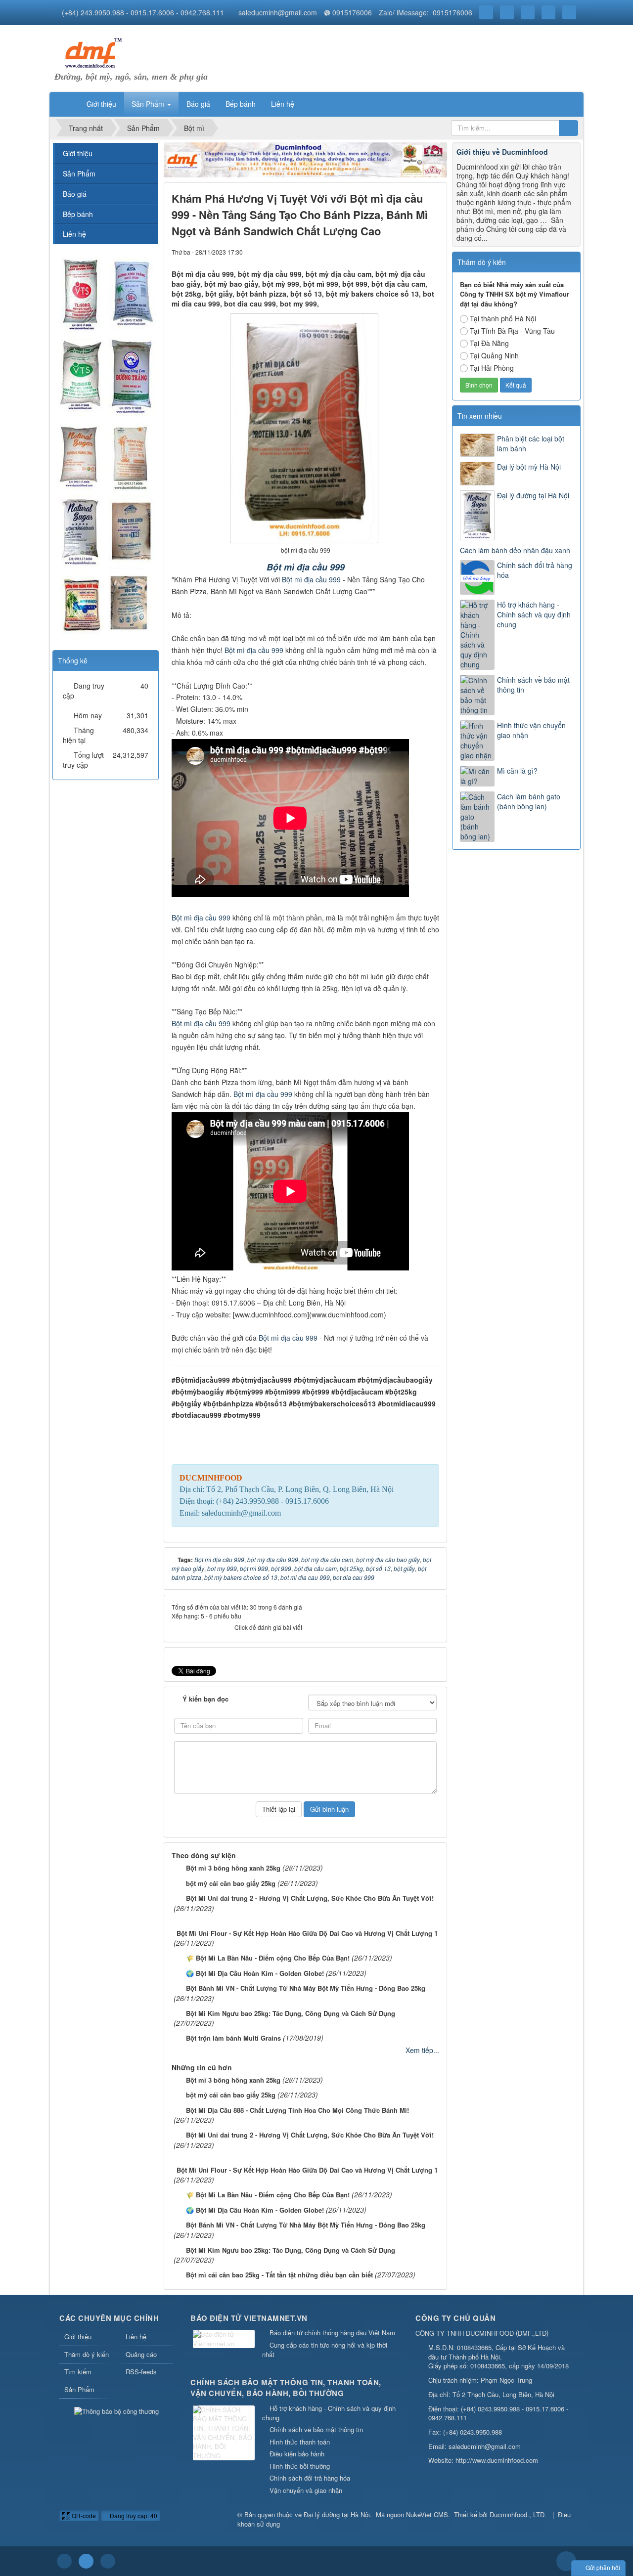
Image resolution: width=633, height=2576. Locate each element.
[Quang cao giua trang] (306, 159)
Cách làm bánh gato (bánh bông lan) (529, 801)
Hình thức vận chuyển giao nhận (531, 730)
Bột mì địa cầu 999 (306, 567)
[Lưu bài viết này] (432, 252)
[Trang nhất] (66, 104)
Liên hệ (74, 234)
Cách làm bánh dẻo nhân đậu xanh (515, 550)
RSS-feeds (141, 2372)
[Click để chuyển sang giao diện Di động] (108, 2561)
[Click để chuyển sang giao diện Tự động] (64, 2561)
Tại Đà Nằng (489, 343)
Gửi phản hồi (603, 2567)
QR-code (83, 2515)
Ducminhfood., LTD (517, 2514)
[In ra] (415, 252)
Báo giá (75, 194)
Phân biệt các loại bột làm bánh (531, 443)
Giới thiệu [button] (101, 104)
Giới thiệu (78, 153)
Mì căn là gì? (517, 771)
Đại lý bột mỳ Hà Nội (529, 467)
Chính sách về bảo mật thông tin (533, 685)
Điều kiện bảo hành (297, 2454)
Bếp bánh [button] (241, 104)
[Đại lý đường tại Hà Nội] (91, 52)
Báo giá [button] (198, 104)
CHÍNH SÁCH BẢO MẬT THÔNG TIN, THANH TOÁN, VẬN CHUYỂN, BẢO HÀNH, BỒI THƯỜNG (286, 2388)
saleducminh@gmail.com (278, 12)
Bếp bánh (78, 214)
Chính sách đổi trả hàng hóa (535, 570)
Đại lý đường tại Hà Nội (533, 495)
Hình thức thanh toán (300, 2442)
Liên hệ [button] (283, 104)
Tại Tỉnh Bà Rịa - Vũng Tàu (512, 331)
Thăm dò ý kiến (87, 2354)
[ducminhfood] (105, 446)
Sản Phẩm (79, 174)
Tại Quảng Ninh (494, 355)
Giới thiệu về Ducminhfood (502, 152)
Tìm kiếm (78, 2372)
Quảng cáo (141, 2354)
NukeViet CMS (427, 2514)
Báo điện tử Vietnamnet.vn (249, 2318)
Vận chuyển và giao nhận (306, 2490)
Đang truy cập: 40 (133, 2515)
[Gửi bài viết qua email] (398, 252)
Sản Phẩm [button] (149, 104)
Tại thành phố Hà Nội (503, 318)
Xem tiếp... (422, 2050)
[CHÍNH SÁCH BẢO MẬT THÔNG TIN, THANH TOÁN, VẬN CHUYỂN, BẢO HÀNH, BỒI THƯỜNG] (225, 2433)
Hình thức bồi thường (300, 2466)
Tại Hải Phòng (492, 368)
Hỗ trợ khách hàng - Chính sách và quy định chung (534, 614)
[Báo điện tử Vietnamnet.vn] (225, 2340)
